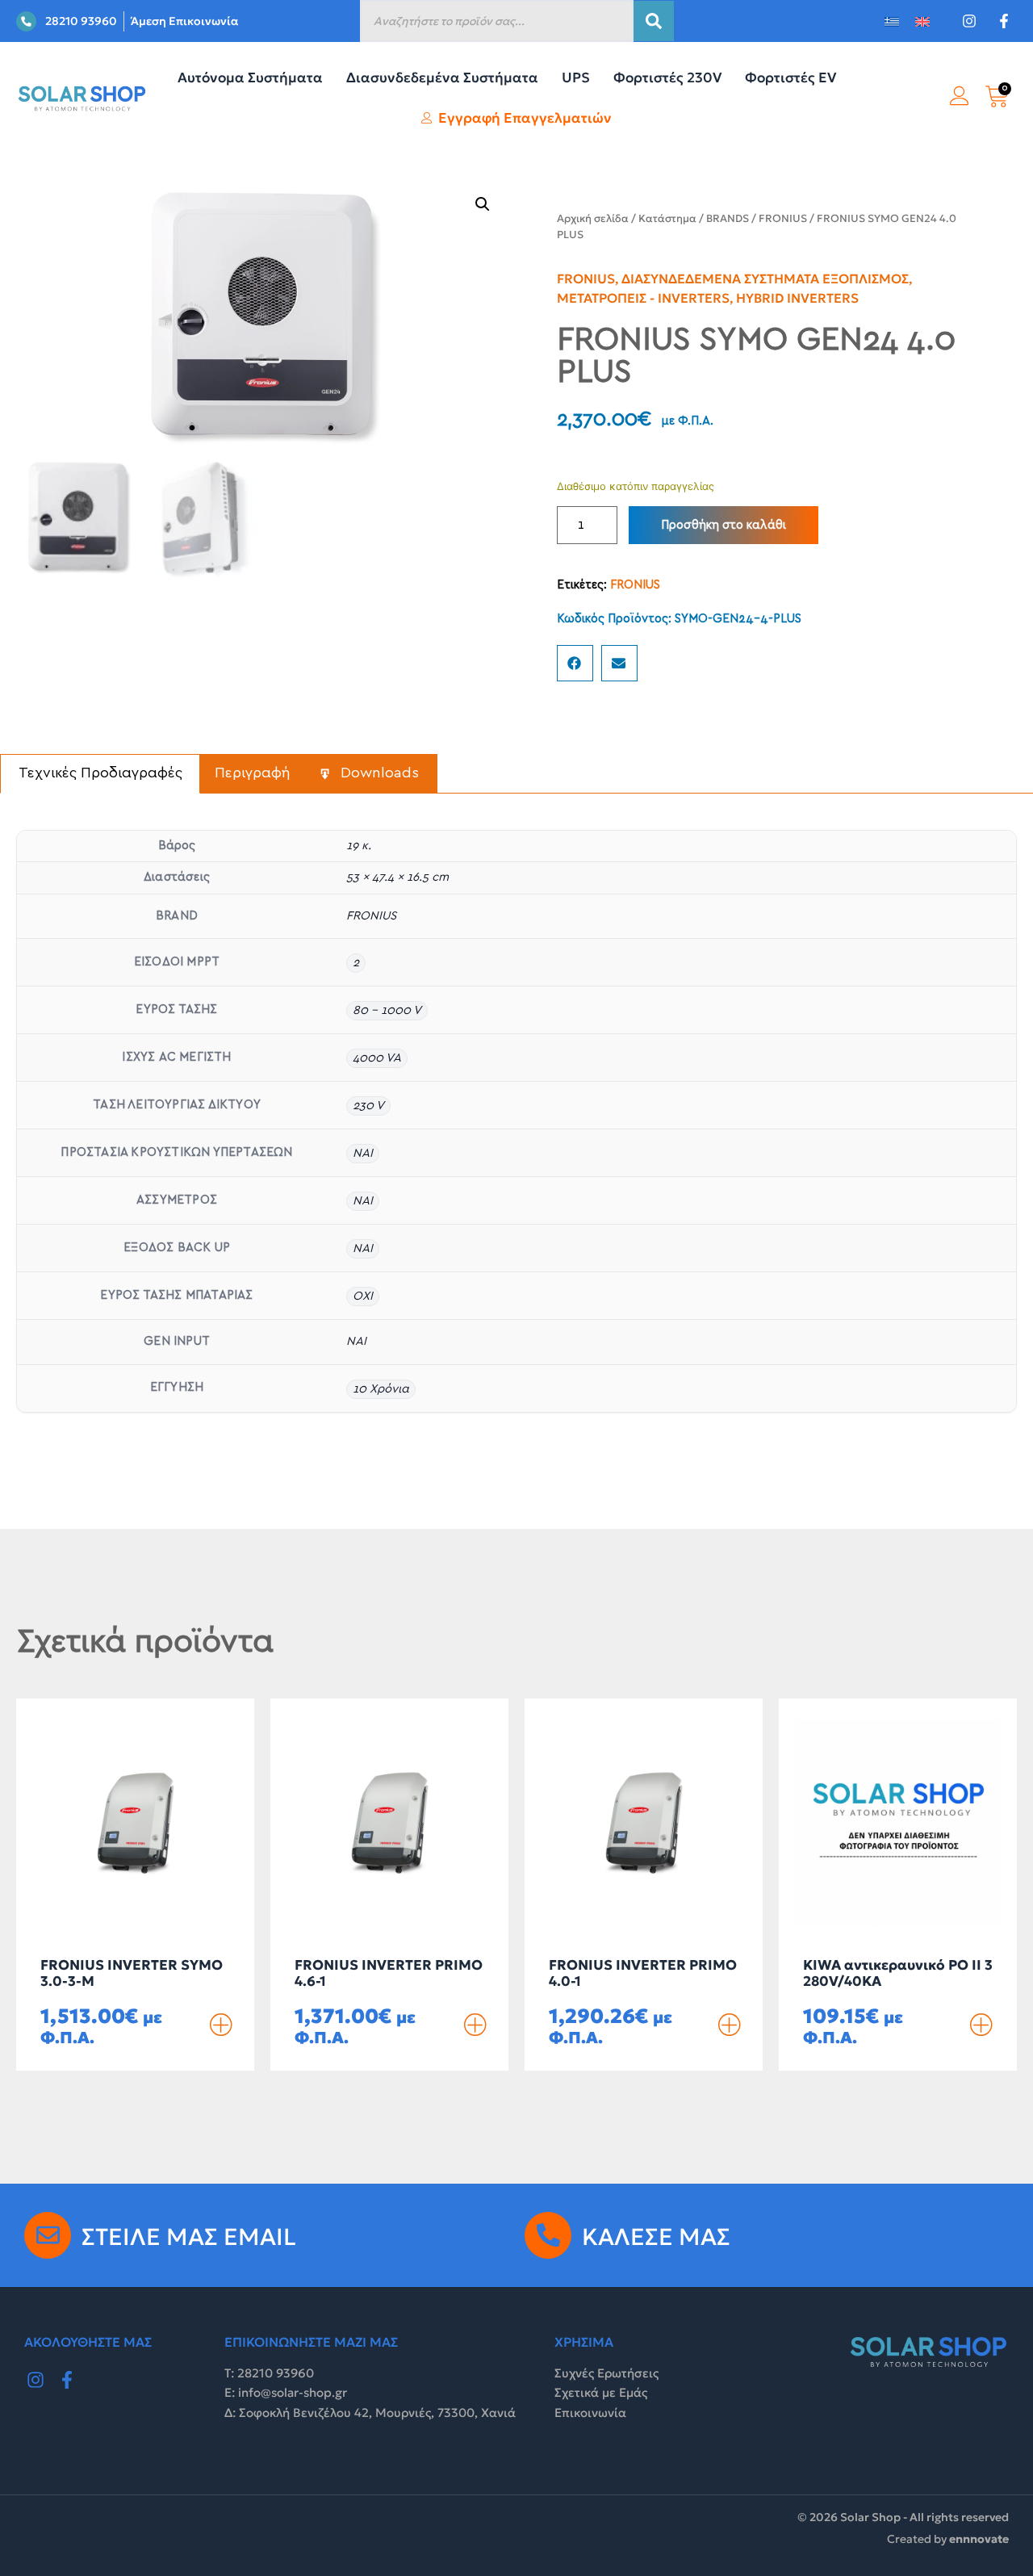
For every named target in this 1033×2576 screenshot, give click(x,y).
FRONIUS (783, 218)
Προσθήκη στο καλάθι (724, 525)
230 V (368, 1106)
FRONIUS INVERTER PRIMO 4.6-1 (389, 1973)
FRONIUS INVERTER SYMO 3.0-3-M (132, 1973)
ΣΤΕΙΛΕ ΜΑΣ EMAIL (189, 2237)
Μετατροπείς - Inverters (643, 298)
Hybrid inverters (797, 298)
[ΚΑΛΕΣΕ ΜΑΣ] (548, 2235)
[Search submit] (654, 21)
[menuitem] (892, 21)
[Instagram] (36, 2381)
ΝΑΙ (363, 1153)
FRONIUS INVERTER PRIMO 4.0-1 (643, 1973)
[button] (483, 204)
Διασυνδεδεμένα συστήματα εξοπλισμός (765, 279)
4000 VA (377, 1058)
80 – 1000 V (387, 1010)
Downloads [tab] (378, 773)
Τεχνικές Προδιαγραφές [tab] (100, 773)
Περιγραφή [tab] (253, 773)
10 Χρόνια (381, 1389)
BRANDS (728, 218)
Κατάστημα (667, 218)
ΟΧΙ (363, 1296)
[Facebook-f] (68, 2381)
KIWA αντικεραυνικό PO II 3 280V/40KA (898, 1973)
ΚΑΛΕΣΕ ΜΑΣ (656, 2237)
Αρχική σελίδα (593, 218)
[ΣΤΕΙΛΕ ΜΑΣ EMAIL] (48, 2235)
